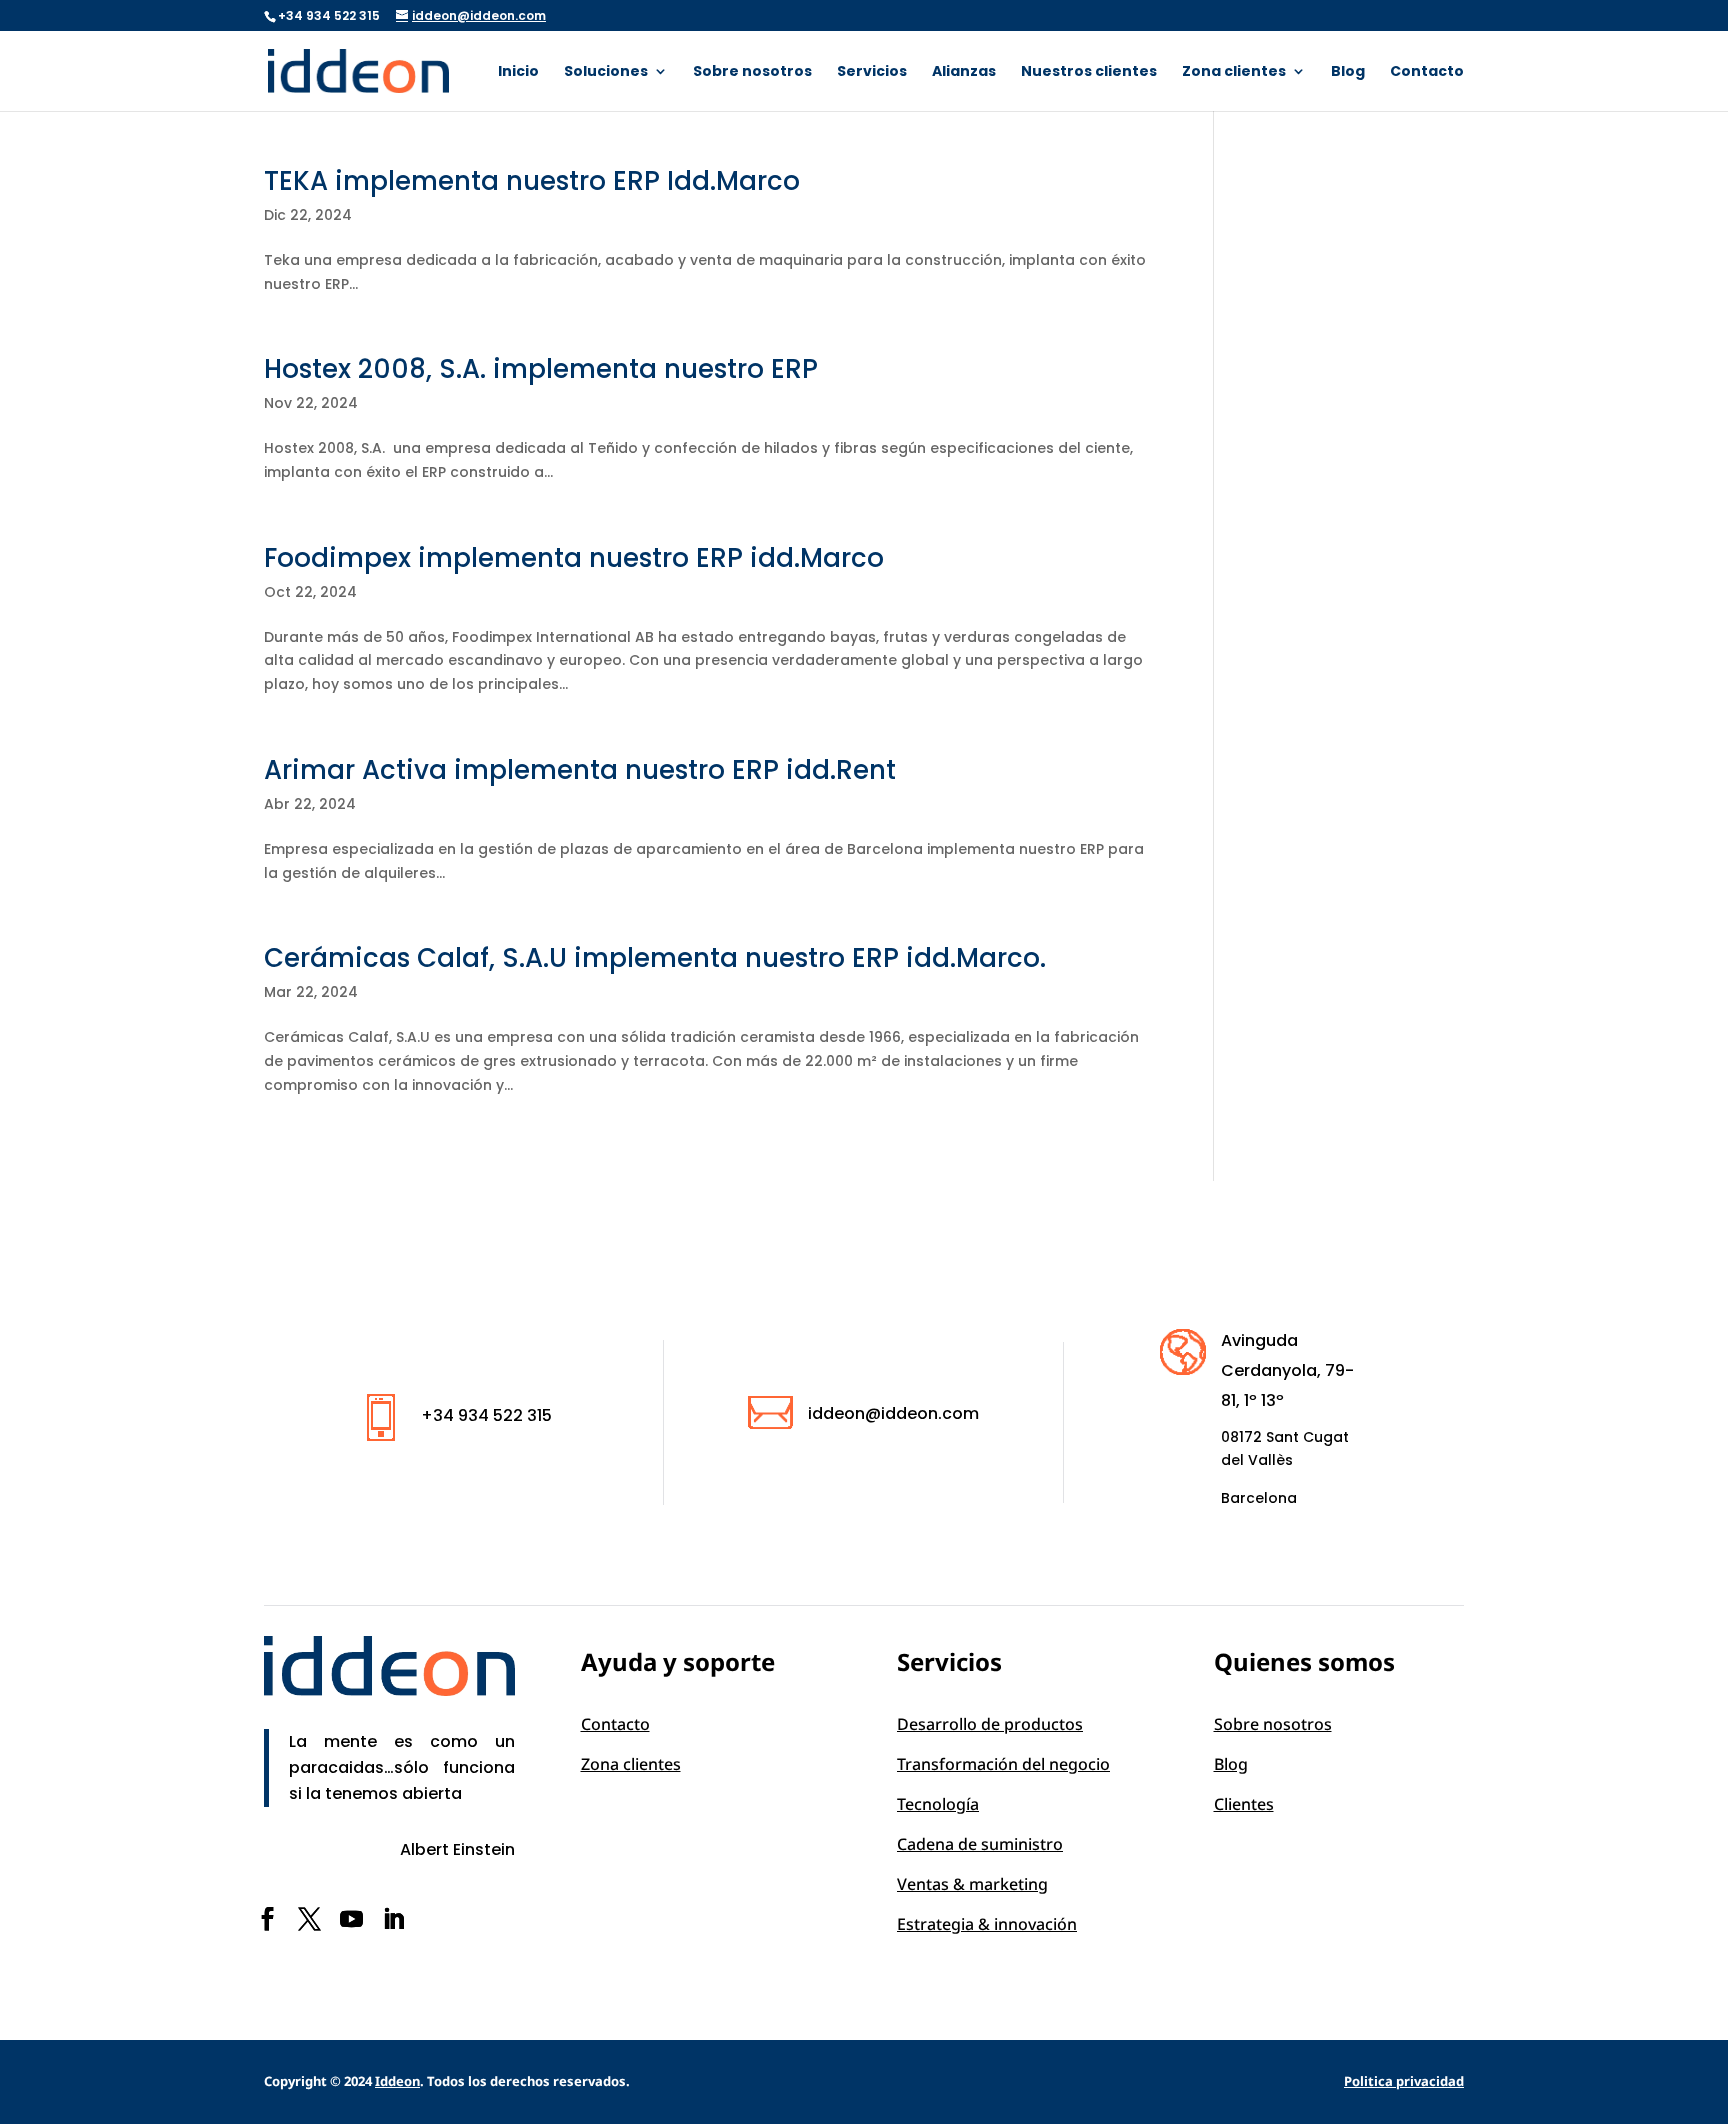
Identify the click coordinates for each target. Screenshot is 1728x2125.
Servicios (872, 72)
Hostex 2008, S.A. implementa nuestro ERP (541, 369)
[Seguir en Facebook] (267, 1919)
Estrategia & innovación (987, 1924)
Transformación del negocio (1003, 1764)
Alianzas (964, 72)
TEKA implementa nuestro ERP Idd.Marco (532, 181)
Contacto (1427, 72)
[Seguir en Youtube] (351, 1919)
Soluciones (606, 72)
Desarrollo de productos (990, 1724)
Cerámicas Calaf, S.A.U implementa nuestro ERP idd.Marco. (655, 958)
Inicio (518, 72)
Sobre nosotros (752, 72)
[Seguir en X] (309, 1919)
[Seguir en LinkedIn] (393, 1919)
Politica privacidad (1404, 2081)
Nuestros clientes (1089, 72)
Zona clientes (1234, 72)
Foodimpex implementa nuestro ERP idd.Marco (574, 558)
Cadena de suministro (980, 1844)
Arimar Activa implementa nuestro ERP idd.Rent (580, 770)
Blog (1348, 72)
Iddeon (397, 2081)
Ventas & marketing (972, 1884)
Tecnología (938, 1804)
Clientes (1244, 1804)
